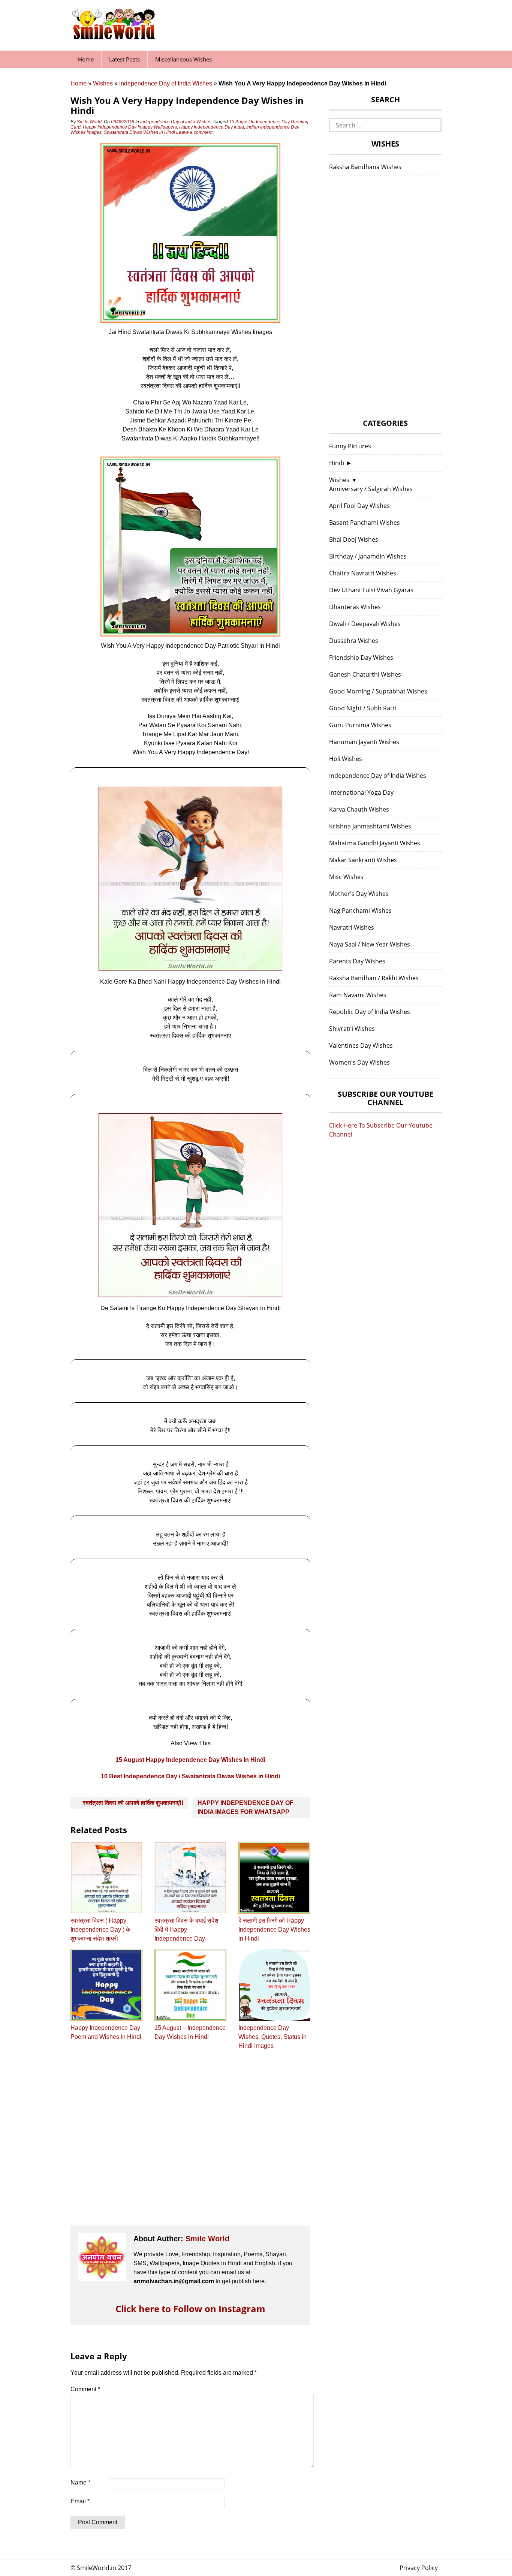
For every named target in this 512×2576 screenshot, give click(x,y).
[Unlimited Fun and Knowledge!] (114, 37)
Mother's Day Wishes (359, 894)
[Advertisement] (190, 2145)
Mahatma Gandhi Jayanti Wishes (375, 843)
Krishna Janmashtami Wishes (370, 826)
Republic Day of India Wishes (370, 1012)
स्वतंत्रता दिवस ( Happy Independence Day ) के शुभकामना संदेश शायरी (100, 1930)
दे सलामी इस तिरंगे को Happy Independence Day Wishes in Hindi (274, 1930)
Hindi (337, 463)
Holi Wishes (346, 759)
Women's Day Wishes (359, 1062)
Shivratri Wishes (352, 1029)
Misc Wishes (346, 877)
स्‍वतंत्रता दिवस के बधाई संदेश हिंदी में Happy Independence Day (186, 1930)
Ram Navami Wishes (358, 995)
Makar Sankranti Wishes (363, 860)
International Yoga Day (361, 792)
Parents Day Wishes (357, 961)
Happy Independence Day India (212, 127)
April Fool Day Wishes (359, 506)
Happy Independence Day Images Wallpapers (130, 127)
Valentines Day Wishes (361, 1045)
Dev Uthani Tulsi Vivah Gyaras (371, 590)
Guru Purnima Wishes (360, 725)
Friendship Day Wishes (361, 657)
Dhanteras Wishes (355, 607)
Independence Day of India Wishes (166, 83)
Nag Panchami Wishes (360, 911)
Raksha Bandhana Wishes (365, 167)
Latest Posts (124, 59)
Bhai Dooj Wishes (354, 539)
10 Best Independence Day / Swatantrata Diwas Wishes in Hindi (190, 1776)
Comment (85, 2389)
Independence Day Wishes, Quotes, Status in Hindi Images (272, 2037)
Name (80, 2482)
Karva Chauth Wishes (359, 809)
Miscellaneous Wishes (183, 59)
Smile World (89, 122)
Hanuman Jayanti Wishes (364, 742)
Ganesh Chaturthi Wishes (365, 674)
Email (80, 2501)
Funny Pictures (350, 446)
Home (86, 59)
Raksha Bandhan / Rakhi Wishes (374, 978)
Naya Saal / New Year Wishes (370, 944)
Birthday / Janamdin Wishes (368, 556)
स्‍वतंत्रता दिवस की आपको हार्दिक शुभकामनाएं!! (133, 1803)
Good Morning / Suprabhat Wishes (378, 691)
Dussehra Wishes (354, 641)
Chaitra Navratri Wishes (363, 573)
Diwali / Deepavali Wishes (365, 624)
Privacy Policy (419, 2568)
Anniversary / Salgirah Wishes (371, 489)
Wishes (103, 83)
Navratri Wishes (352, 927)
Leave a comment (195, 132)
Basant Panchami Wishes (365, 523)
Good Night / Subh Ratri (363, 708)
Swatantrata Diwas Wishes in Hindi (139, 132)
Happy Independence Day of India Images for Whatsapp (246, 1807)
